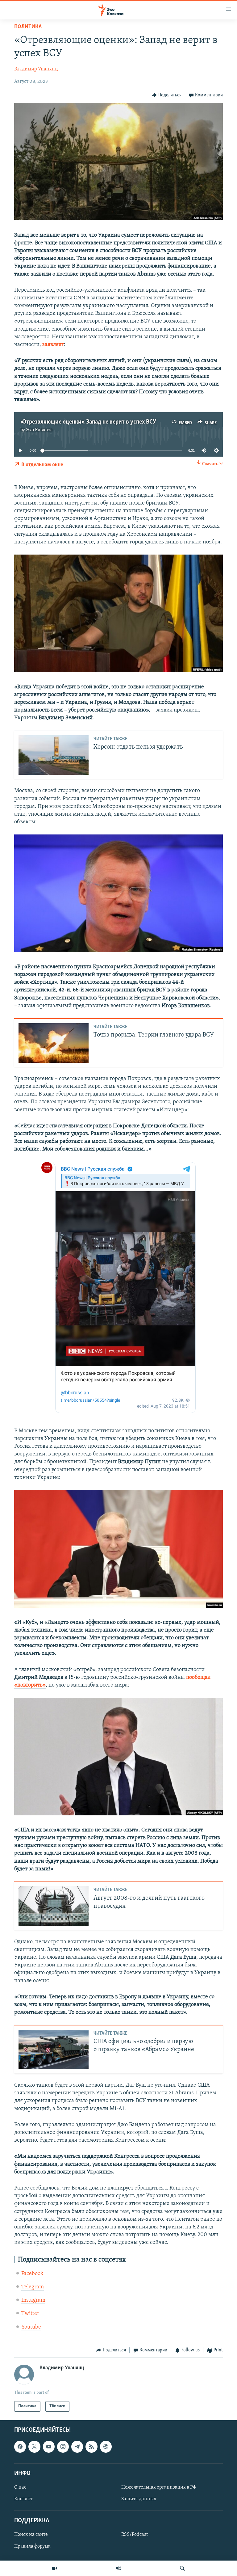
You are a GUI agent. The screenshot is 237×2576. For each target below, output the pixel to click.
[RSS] (91, 2447)
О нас (20, 2487)
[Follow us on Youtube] (49, 2447)
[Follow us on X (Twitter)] (34, 2447)
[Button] (167, 95)
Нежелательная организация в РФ (159, 2487)
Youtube (31, 2327)
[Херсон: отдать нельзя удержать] (54, 755)
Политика (28, 27)
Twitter (30, 2314)
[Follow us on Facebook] (20, 2447)
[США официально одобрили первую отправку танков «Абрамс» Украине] (54, 2050)
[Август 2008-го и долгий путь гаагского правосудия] (54, 1906)
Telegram (33, 2287)
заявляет (53, 345)
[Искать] (182, 2568)
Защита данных (139, 2499)
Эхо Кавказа (39, 430)
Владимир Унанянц (36, 69)
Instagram (33, 2300)
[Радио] (118, 2568)
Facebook (32, 2274)
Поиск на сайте (31, 2535)
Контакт (23, 2499)
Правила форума (32, 2547)
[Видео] (55, 2568)
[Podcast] (106, 2447)
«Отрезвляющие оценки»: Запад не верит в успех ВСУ (88, 422)
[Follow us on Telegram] (77, 2447)
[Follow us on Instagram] (63, 2447)
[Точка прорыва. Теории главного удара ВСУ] (54, 1043)
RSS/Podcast (135, 2535)
